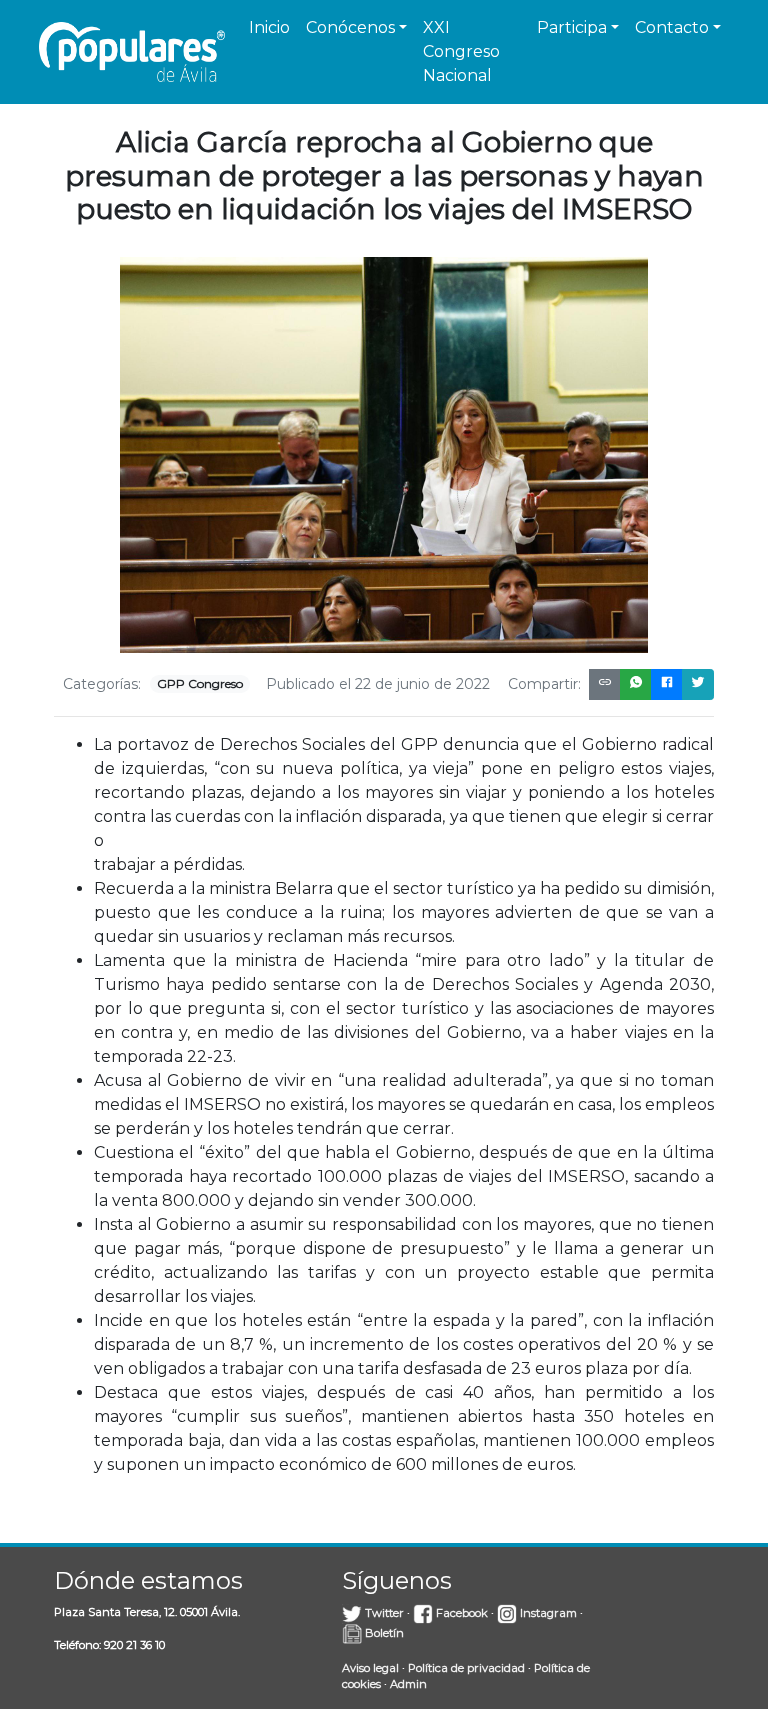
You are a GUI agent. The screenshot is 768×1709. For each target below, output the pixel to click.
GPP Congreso (200, 683)
